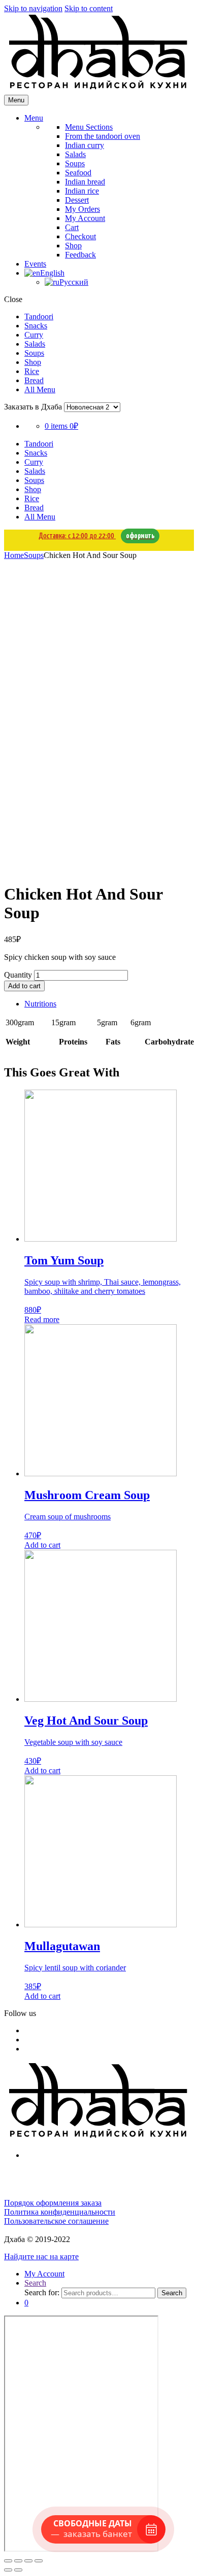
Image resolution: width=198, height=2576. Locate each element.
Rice (32, 371)
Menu (34, 118)
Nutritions (40, 1004)
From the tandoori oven (103, 136)
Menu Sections (89, 127)
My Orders (82, 209)
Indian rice (82, 191)
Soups (75, 163)
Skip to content (89, 8)
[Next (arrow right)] (18, 2570)
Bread (34, 380)
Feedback (80, 255)
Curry (34, 335)
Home (14, 555)
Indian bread (85, 182)
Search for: (42, 2292)
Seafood (78, 173)
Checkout (80, 236)
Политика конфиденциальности (60, 2212)
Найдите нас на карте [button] (41, 2256)
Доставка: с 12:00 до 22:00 (96, 536)
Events (35, 264)
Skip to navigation (33, 8)
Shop (73, 246)
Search (35, 2283)
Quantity (18, 975)
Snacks (36, 326)
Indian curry (85, 145)
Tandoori (39, 316)
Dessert (77, 200)
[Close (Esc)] (8, 2561)
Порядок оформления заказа (53, 2203)
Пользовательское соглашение (56, 2221)
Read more (42, 1319)
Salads (75, 154)
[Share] (18, 2561)
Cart (72, 227)
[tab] (109, 1004)
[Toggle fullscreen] (28, 2561)
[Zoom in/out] (39, 2561)
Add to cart (24, 986)
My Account (85, 218)
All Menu (40, 389)
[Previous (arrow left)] (8, 2570)
